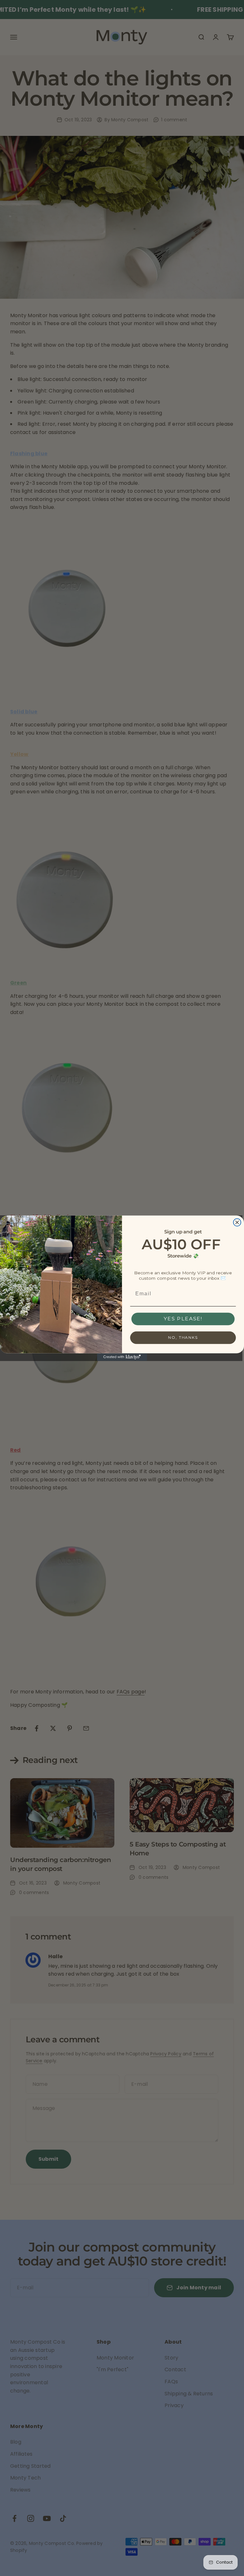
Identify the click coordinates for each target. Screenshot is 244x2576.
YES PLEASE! (183, 1319)
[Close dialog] (237, 1222)
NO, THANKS (183, 1337)
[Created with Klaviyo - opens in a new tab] (122, 1357)
